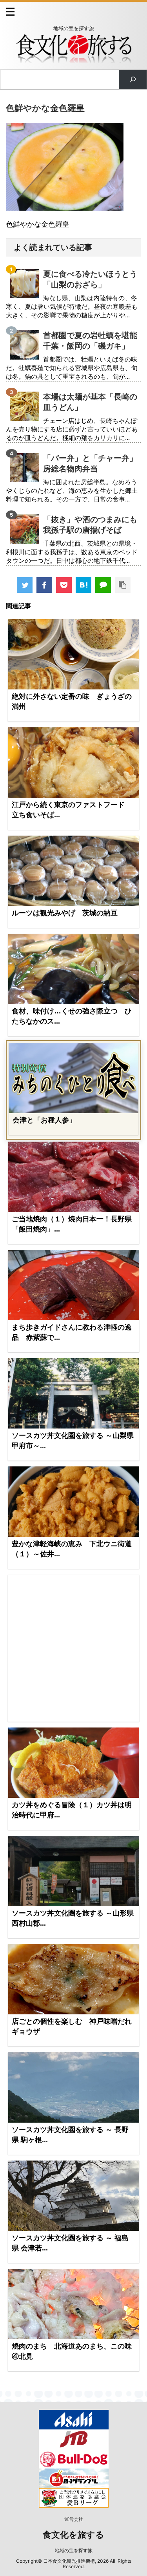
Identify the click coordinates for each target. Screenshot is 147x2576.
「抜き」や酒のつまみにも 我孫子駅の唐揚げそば (90, 525)
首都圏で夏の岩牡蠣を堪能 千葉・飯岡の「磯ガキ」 (90, 341)
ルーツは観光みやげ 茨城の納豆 (65, 913)
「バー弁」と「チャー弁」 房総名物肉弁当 (90, 463)
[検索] (133, 80)
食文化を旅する (73, 2535)
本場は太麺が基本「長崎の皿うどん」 (90, 402)
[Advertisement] (73, 1648)
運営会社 (74, 2519)
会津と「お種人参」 (44, 1120)
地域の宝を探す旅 (74, 2550)
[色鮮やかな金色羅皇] (83, 585)
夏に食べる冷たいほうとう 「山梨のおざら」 (90, 279)
